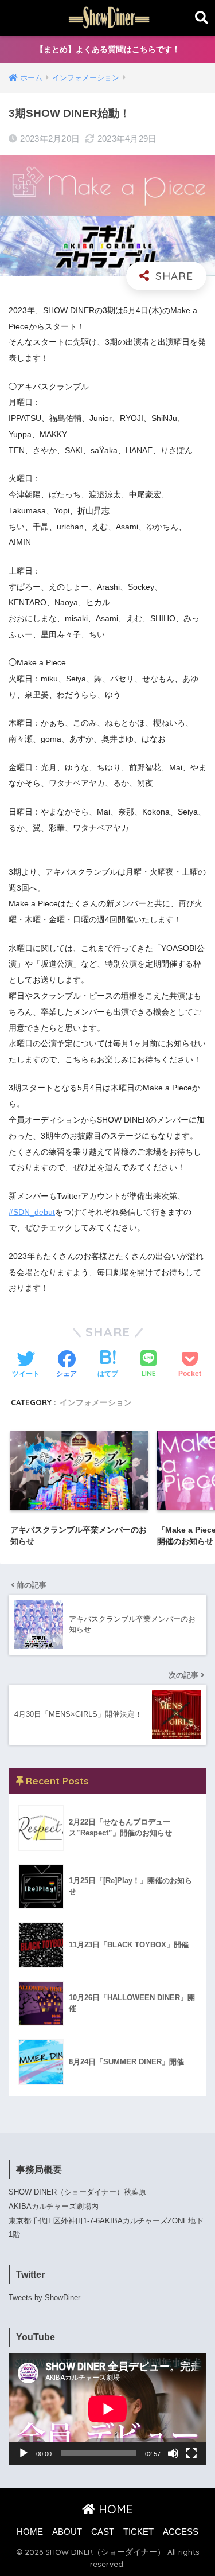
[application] (107, 2409)
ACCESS (181, 2532)
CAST (103, 2532)
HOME (114, 2509)
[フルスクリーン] (191, 2453)
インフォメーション (96, 1402)
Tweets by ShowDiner (44, 2298)
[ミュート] (173, 2453)
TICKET (138, 2532)
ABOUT (67, 2532)
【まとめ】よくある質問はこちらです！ (108, 49)
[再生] (24, 2453)
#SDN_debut (32, 1212)
